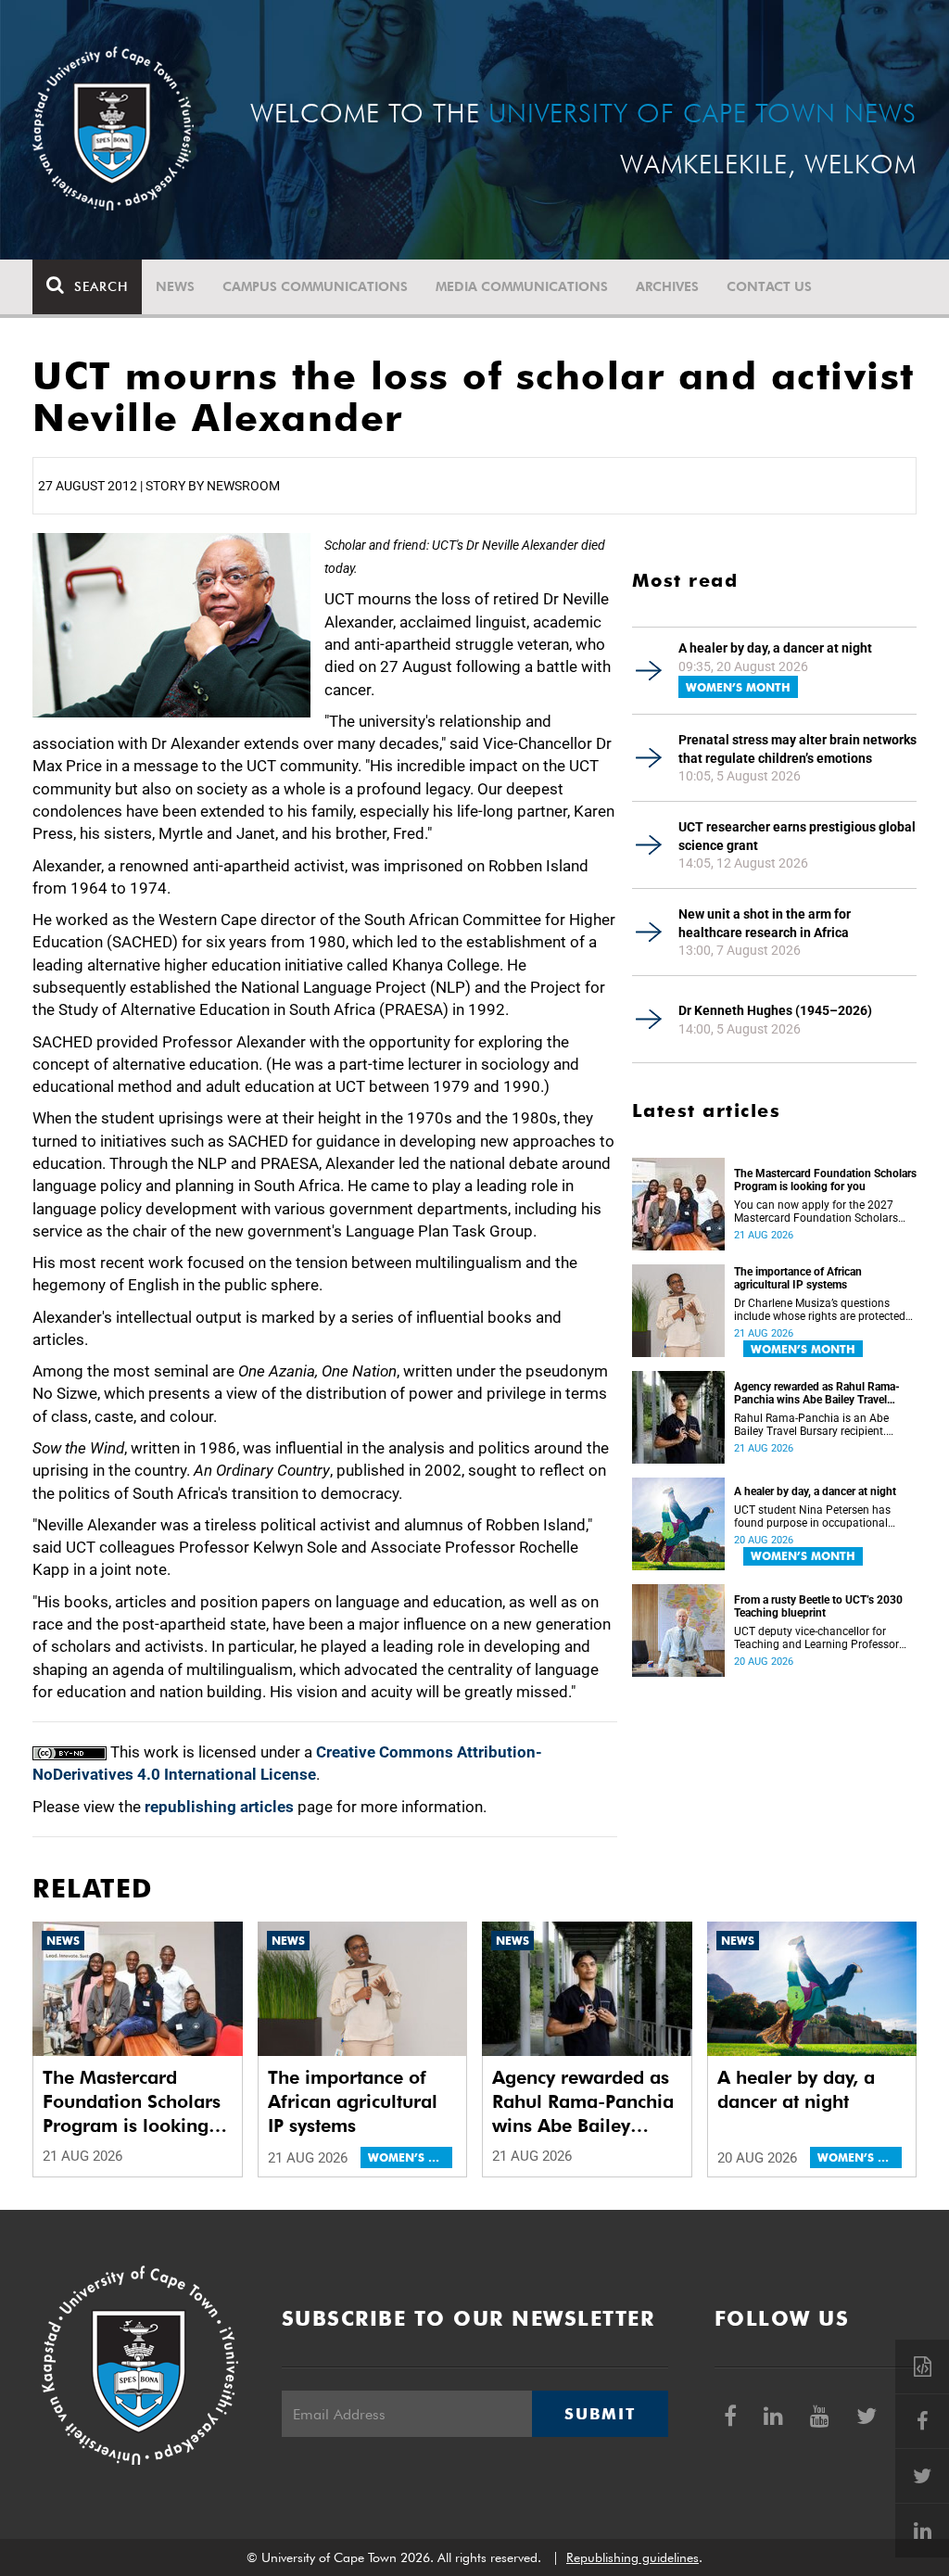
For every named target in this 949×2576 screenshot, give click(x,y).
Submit (600, 2414)
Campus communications (315, 286)
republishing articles (219, 1807)
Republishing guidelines (633, 2557)
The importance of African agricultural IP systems (798, 1278)
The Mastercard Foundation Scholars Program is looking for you (825, 1180)
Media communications (522, 286)
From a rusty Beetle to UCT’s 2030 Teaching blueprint (818, 1606)
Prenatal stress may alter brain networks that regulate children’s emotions (797, 749)
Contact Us (769, 286)
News (175, 286)
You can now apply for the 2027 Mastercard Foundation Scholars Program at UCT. (816, 1212)
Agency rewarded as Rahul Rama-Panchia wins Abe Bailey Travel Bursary (817, 1393)
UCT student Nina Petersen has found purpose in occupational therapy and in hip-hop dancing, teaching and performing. (813, 1516)
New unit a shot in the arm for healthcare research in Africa (765, 923)
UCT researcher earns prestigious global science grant (797, 836)
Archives (667, 286)
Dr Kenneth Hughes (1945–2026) (775, 1010)
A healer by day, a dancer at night (775, 648)
